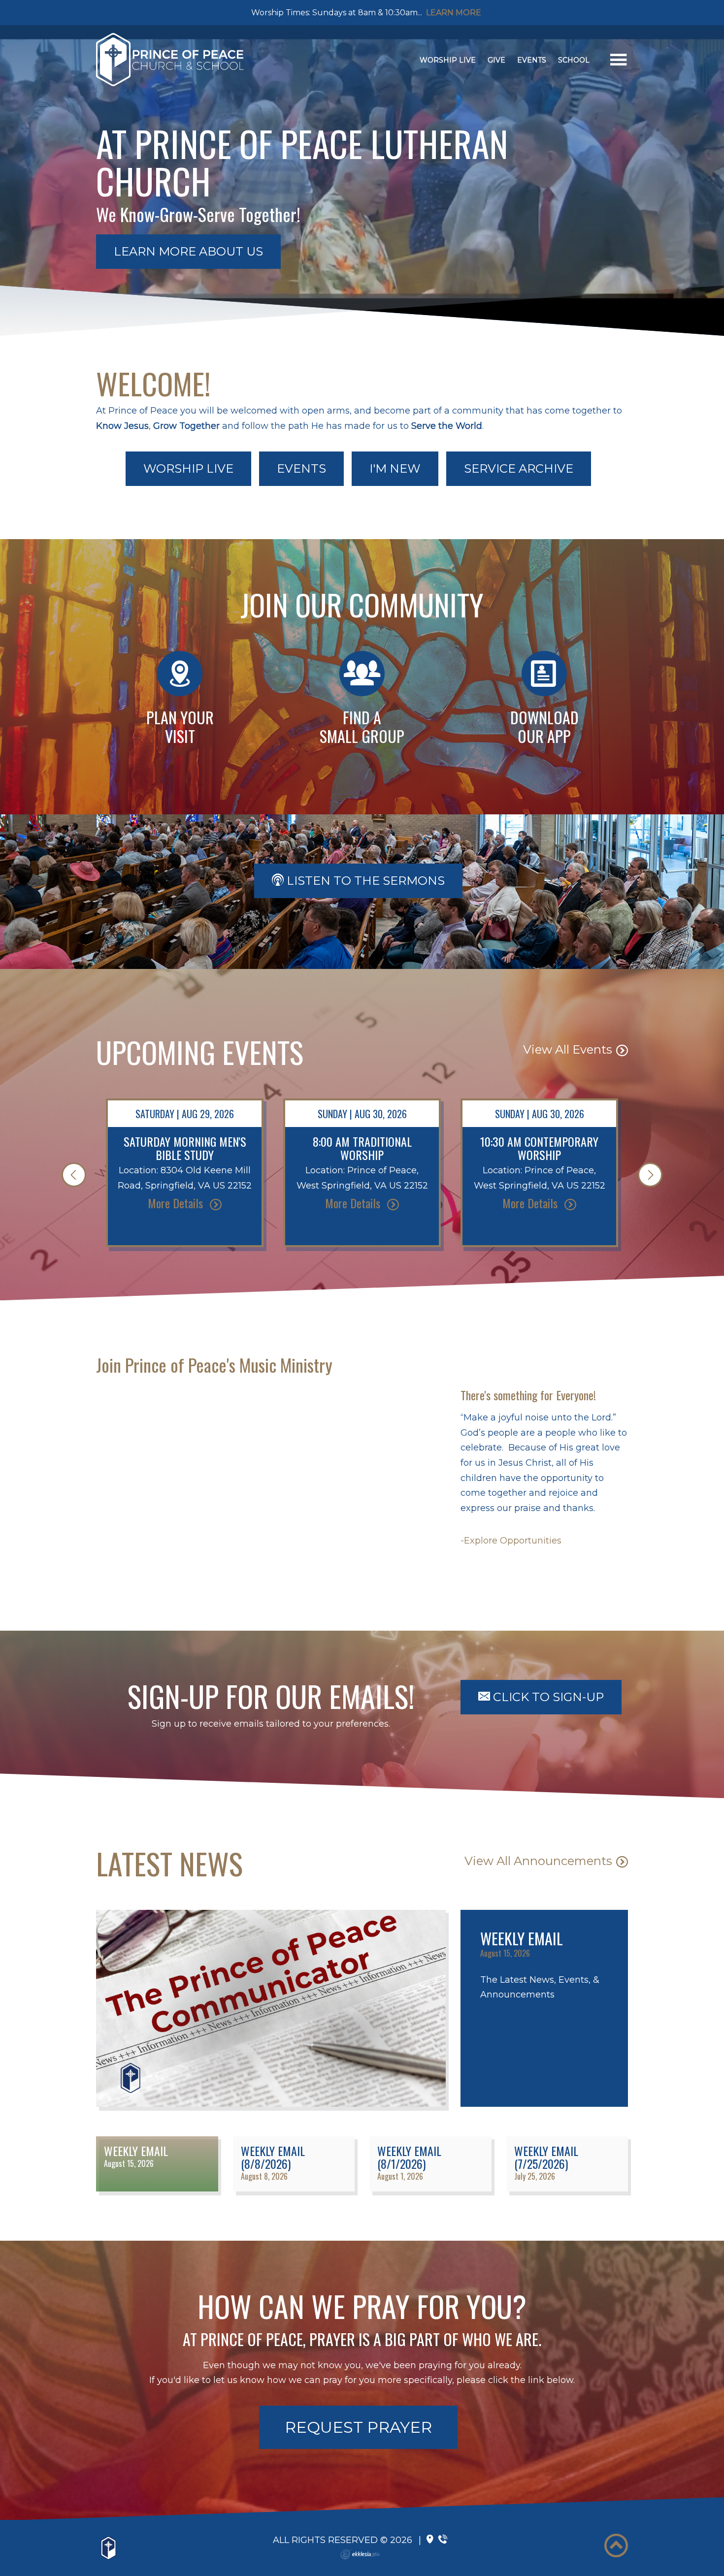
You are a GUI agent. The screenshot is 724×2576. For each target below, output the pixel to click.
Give (496, 60)
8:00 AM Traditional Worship (362, 1148)
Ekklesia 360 (360, 2554)
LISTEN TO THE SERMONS (364, 881)
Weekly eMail (522, 1938)
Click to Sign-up (547, 1697)
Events (532, 60)
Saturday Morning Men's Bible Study (185, 1148)
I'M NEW (395, 468)
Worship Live (448, 60)
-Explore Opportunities (511, 1541)
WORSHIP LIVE (188, 468)
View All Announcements (538, 1861)
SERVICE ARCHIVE (519, 468)
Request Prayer (358, 2427)
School (574, 60)
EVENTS (301, 468)
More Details (177, 1203)
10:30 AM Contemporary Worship (539, 1148)
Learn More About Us (188, 251)
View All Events (568, 1049)
